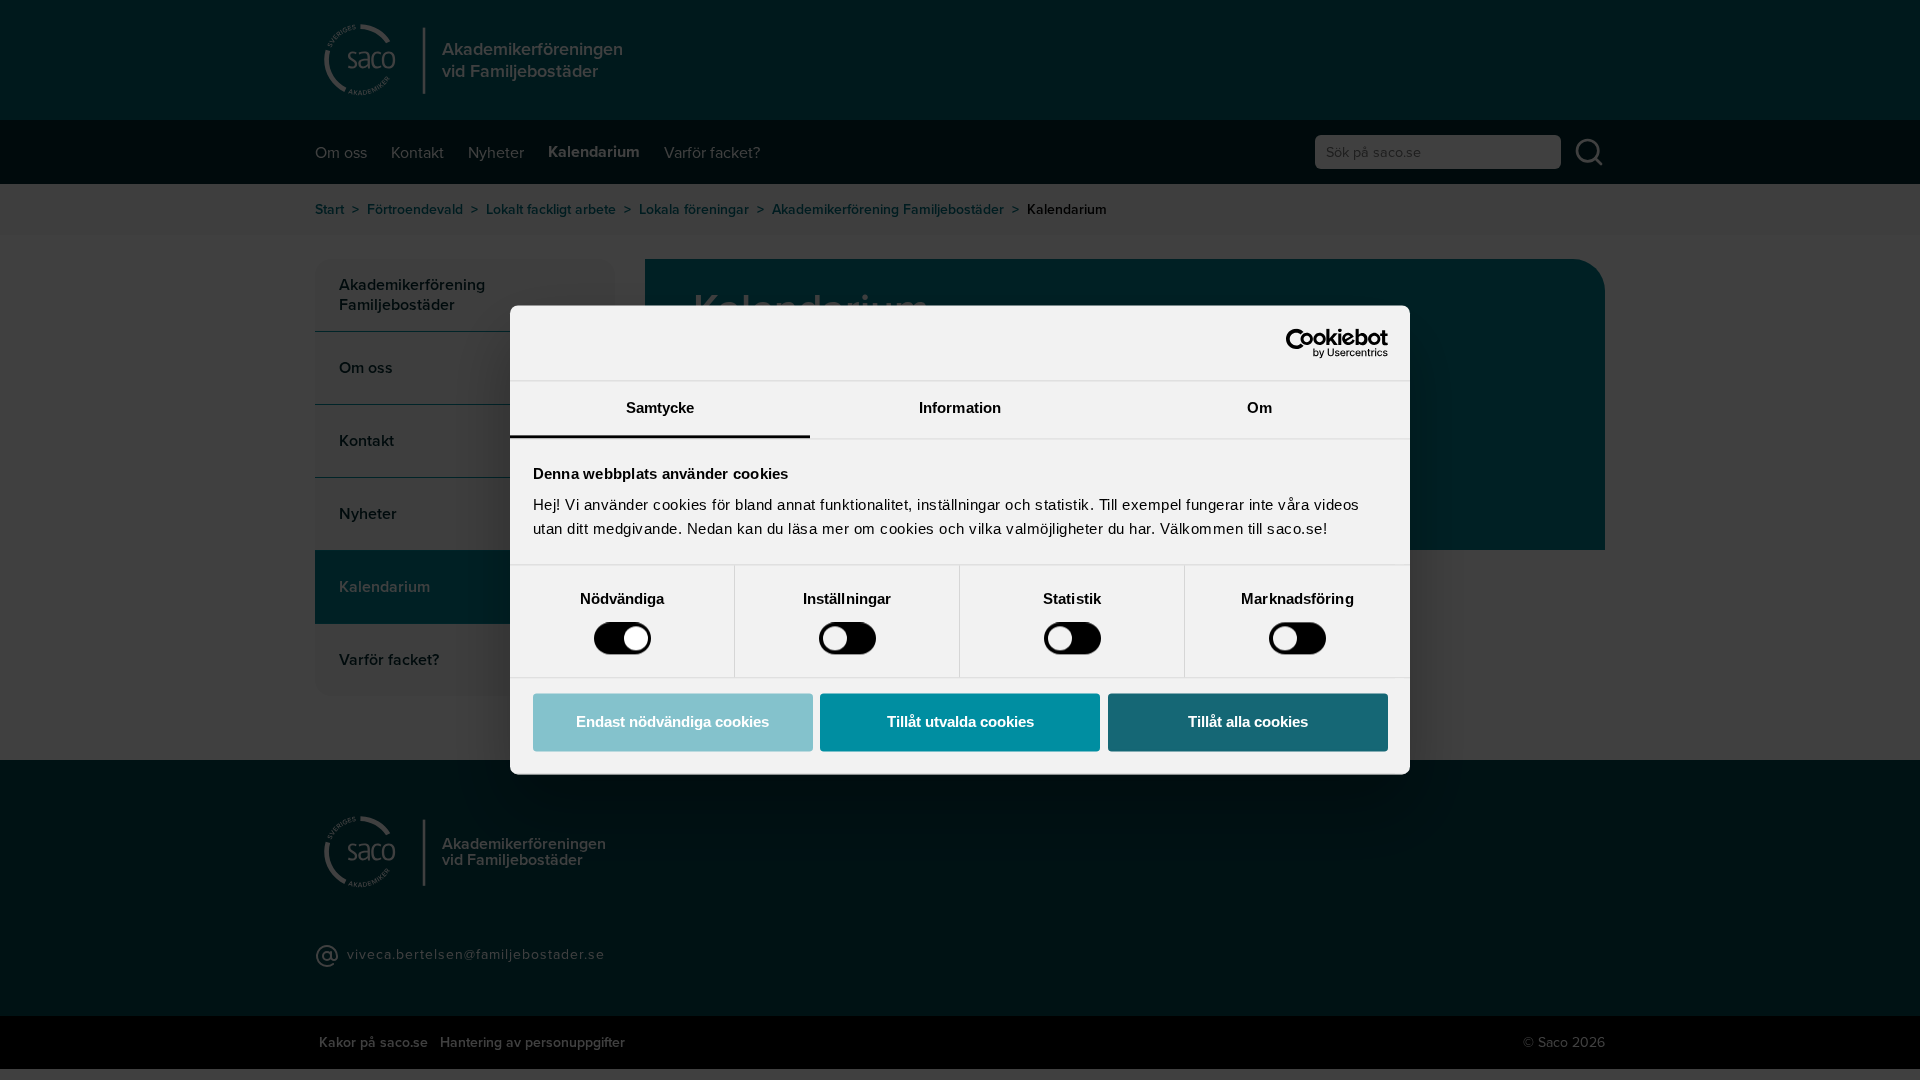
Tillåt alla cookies (1248, 721)
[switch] (847, 639)
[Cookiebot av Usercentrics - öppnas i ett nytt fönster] (1300, 343)
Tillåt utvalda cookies (960, 721)
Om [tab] (1259, 407)
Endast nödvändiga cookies (672, 721)
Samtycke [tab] (660, 407)
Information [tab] (960, 407)
